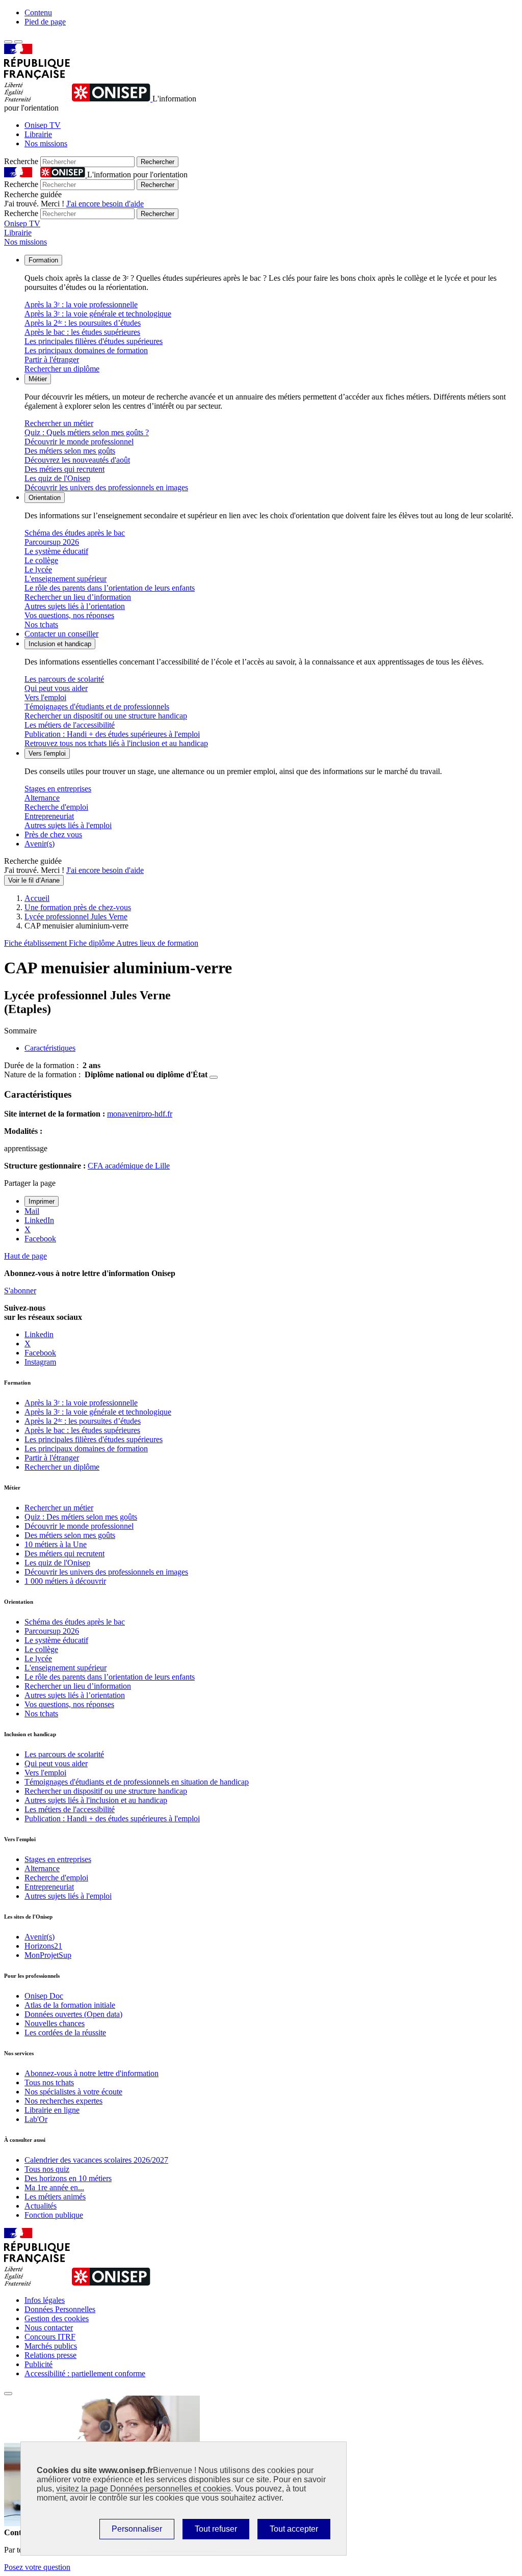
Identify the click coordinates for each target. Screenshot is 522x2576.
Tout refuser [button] (216, 2529)
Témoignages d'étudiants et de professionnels (97, 707)
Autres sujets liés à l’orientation (75, 606)
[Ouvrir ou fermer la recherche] (18, 42)
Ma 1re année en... (54, 2187)
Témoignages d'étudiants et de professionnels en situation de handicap (137, 1782)
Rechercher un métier (59, 423)
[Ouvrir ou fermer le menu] (8, 42)
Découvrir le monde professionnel (79, 442)
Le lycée (38, 569)
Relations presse (50, 2355)
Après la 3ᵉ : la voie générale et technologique (98, 314)
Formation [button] (43, 260)
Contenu (38, 12)
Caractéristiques (50, 1048)
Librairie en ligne (52, 2110)
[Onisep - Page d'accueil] (112, 99)
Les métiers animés (55, 2197)
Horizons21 (43, 1946)
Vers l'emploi (45, 697)
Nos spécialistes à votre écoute (73, 2092)
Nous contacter (49, 2328)
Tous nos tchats (49, 2082)
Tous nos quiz (47, 2169)
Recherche (21, 161)
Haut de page (25, 1256)
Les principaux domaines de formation (86, 350)
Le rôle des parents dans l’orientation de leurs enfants (110, 588)
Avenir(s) (40, 844)
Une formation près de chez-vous (78, 907)
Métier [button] (38, 379)
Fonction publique (54, 2215)
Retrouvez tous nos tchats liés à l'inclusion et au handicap (116, 743)
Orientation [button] (45, 498)
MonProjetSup (48, 1955)
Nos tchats (41, 625)
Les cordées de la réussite (65, 2033)
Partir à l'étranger (52, 360)
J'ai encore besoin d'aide (105, 204)
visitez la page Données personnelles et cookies (143, 2489)
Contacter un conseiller (61, 634)
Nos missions (46, 143)
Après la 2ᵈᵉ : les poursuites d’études (83, 323)
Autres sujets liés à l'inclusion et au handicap (96, 1800)
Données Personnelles (60, 2309)
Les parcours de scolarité (64, 679)
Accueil (37, 898)
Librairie (38, 134)
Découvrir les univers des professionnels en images (106, 487)
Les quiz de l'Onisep (57, 478)
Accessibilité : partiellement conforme (85, 2373)
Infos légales (45, 2300)
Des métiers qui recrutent (64, 469)
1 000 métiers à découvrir (65, 1581)
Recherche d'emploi (56, 807)
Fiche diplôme (93, 943)
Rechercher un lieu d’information (78, 597)
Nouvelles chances (55, 2023)
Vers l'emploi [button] (47, 753)
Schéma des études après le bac (75, 533)
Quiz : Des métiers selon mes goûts (81, 1517)
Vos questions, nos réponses (69, 615)
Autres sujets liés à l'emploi (68, 825)
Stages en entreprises (58, 789)
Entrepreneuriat (49, 816)
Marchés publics (51, 2346)
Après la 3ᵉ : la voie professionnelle (81, 304)
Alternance (42, 798)
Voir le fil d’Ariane (34, 880)
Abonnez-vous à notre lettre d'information (92, 2073)
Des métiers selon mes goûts (70, 451)
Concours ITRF (50, 2337)
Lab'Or (36, 2119)
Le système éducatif (56, 551)
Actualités (41, 2206)
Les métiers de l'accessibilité (70, 725)
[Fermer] (8, 2394)
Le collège (41, 560)
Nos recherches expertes (63, 2101)
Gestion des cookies (57, 2318)
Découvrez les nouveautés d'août (77, 460)
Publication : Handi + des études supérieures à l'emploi (112, 734)
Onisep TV (43, 125)
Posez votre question (37, 2567)
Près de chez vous (53, 834)
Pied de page (45, 22)
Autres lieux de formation (157, 943)
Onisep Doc (44, 1996)
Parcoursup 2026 (52, 542)
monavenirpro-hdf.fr (140, 1114)
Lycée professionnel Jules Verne (76, 917)
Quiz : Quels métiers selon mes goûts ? (87, 432)
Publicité (38, 2364)
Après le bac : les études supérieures (82, 332)
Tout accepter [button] (294, 2529)
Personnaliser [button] (137, 2529)
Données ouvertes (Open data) (73, 2014)
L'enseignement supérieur (66, 579)
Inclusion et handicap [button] (60, 644)
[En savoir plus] (214, 1077)
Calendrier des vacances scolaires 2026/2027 (96, 2160)
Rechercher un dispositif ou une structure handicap (106, 716)
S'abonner (20, 1291)
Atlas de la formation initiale (70, 2005)
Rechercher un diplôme (62, 369)
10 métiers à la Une (56, 1544)
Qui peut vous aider (56, 688)
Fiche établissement (36, 943)
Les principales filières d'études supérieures (94, 341)
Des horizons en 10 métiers (68, 2178)
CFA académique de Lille (129, 1166)
